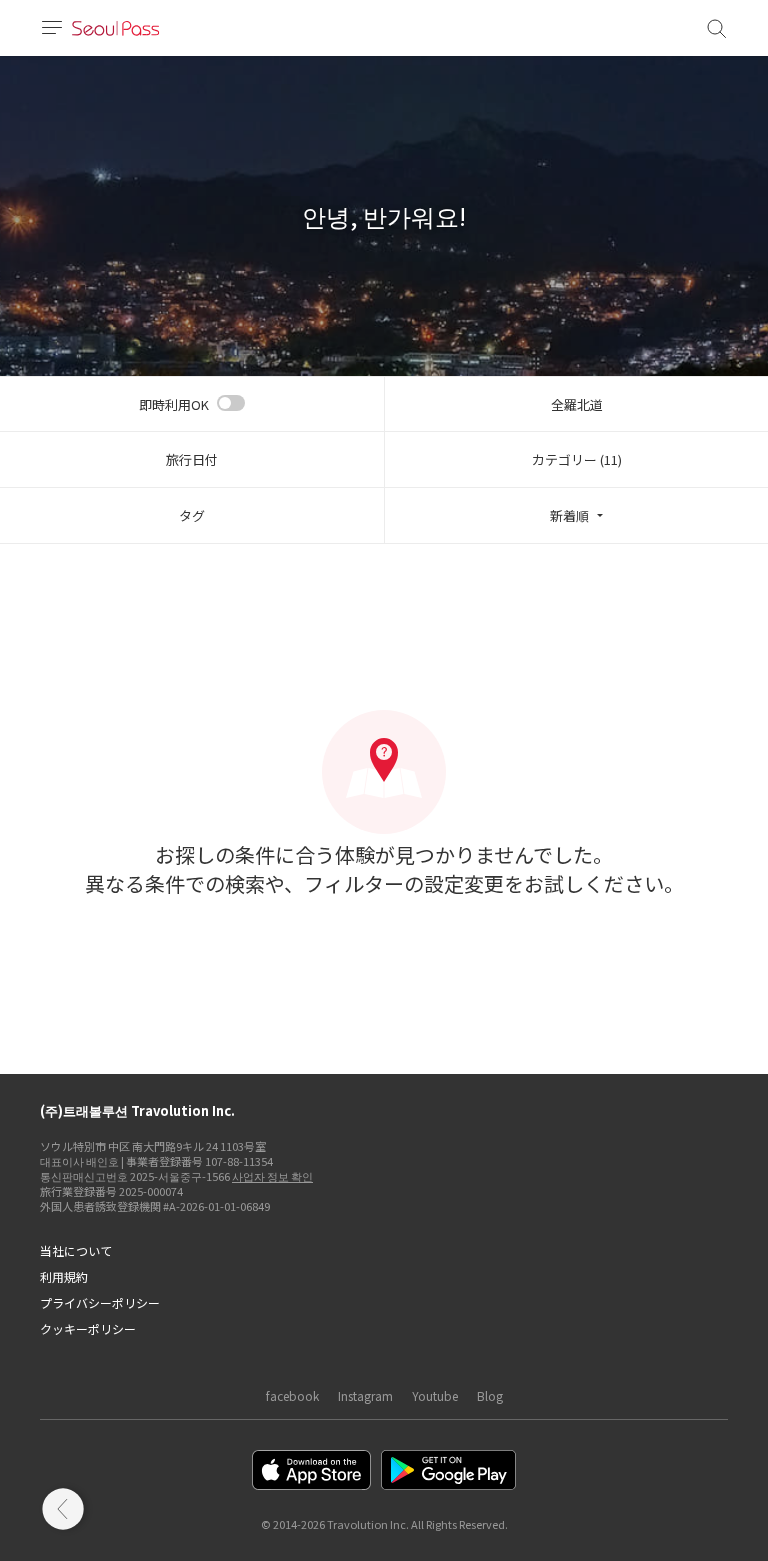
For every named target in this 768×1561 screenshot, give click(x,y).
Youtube (435, 1395)
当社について (76, 1250)
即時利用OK (174, 404)
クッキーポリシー (88, 1328)
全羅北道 (577, 404)
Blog (490, 1395)
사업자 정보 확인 (272, 1176)
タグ (192, 515)
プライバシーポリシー (100, 1302)
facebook (292, 1395)
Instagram (365, 1395)
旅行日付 (192, 459)
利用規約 (64, 1276)
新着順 (569, 515)
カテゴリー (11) (577, 459)
